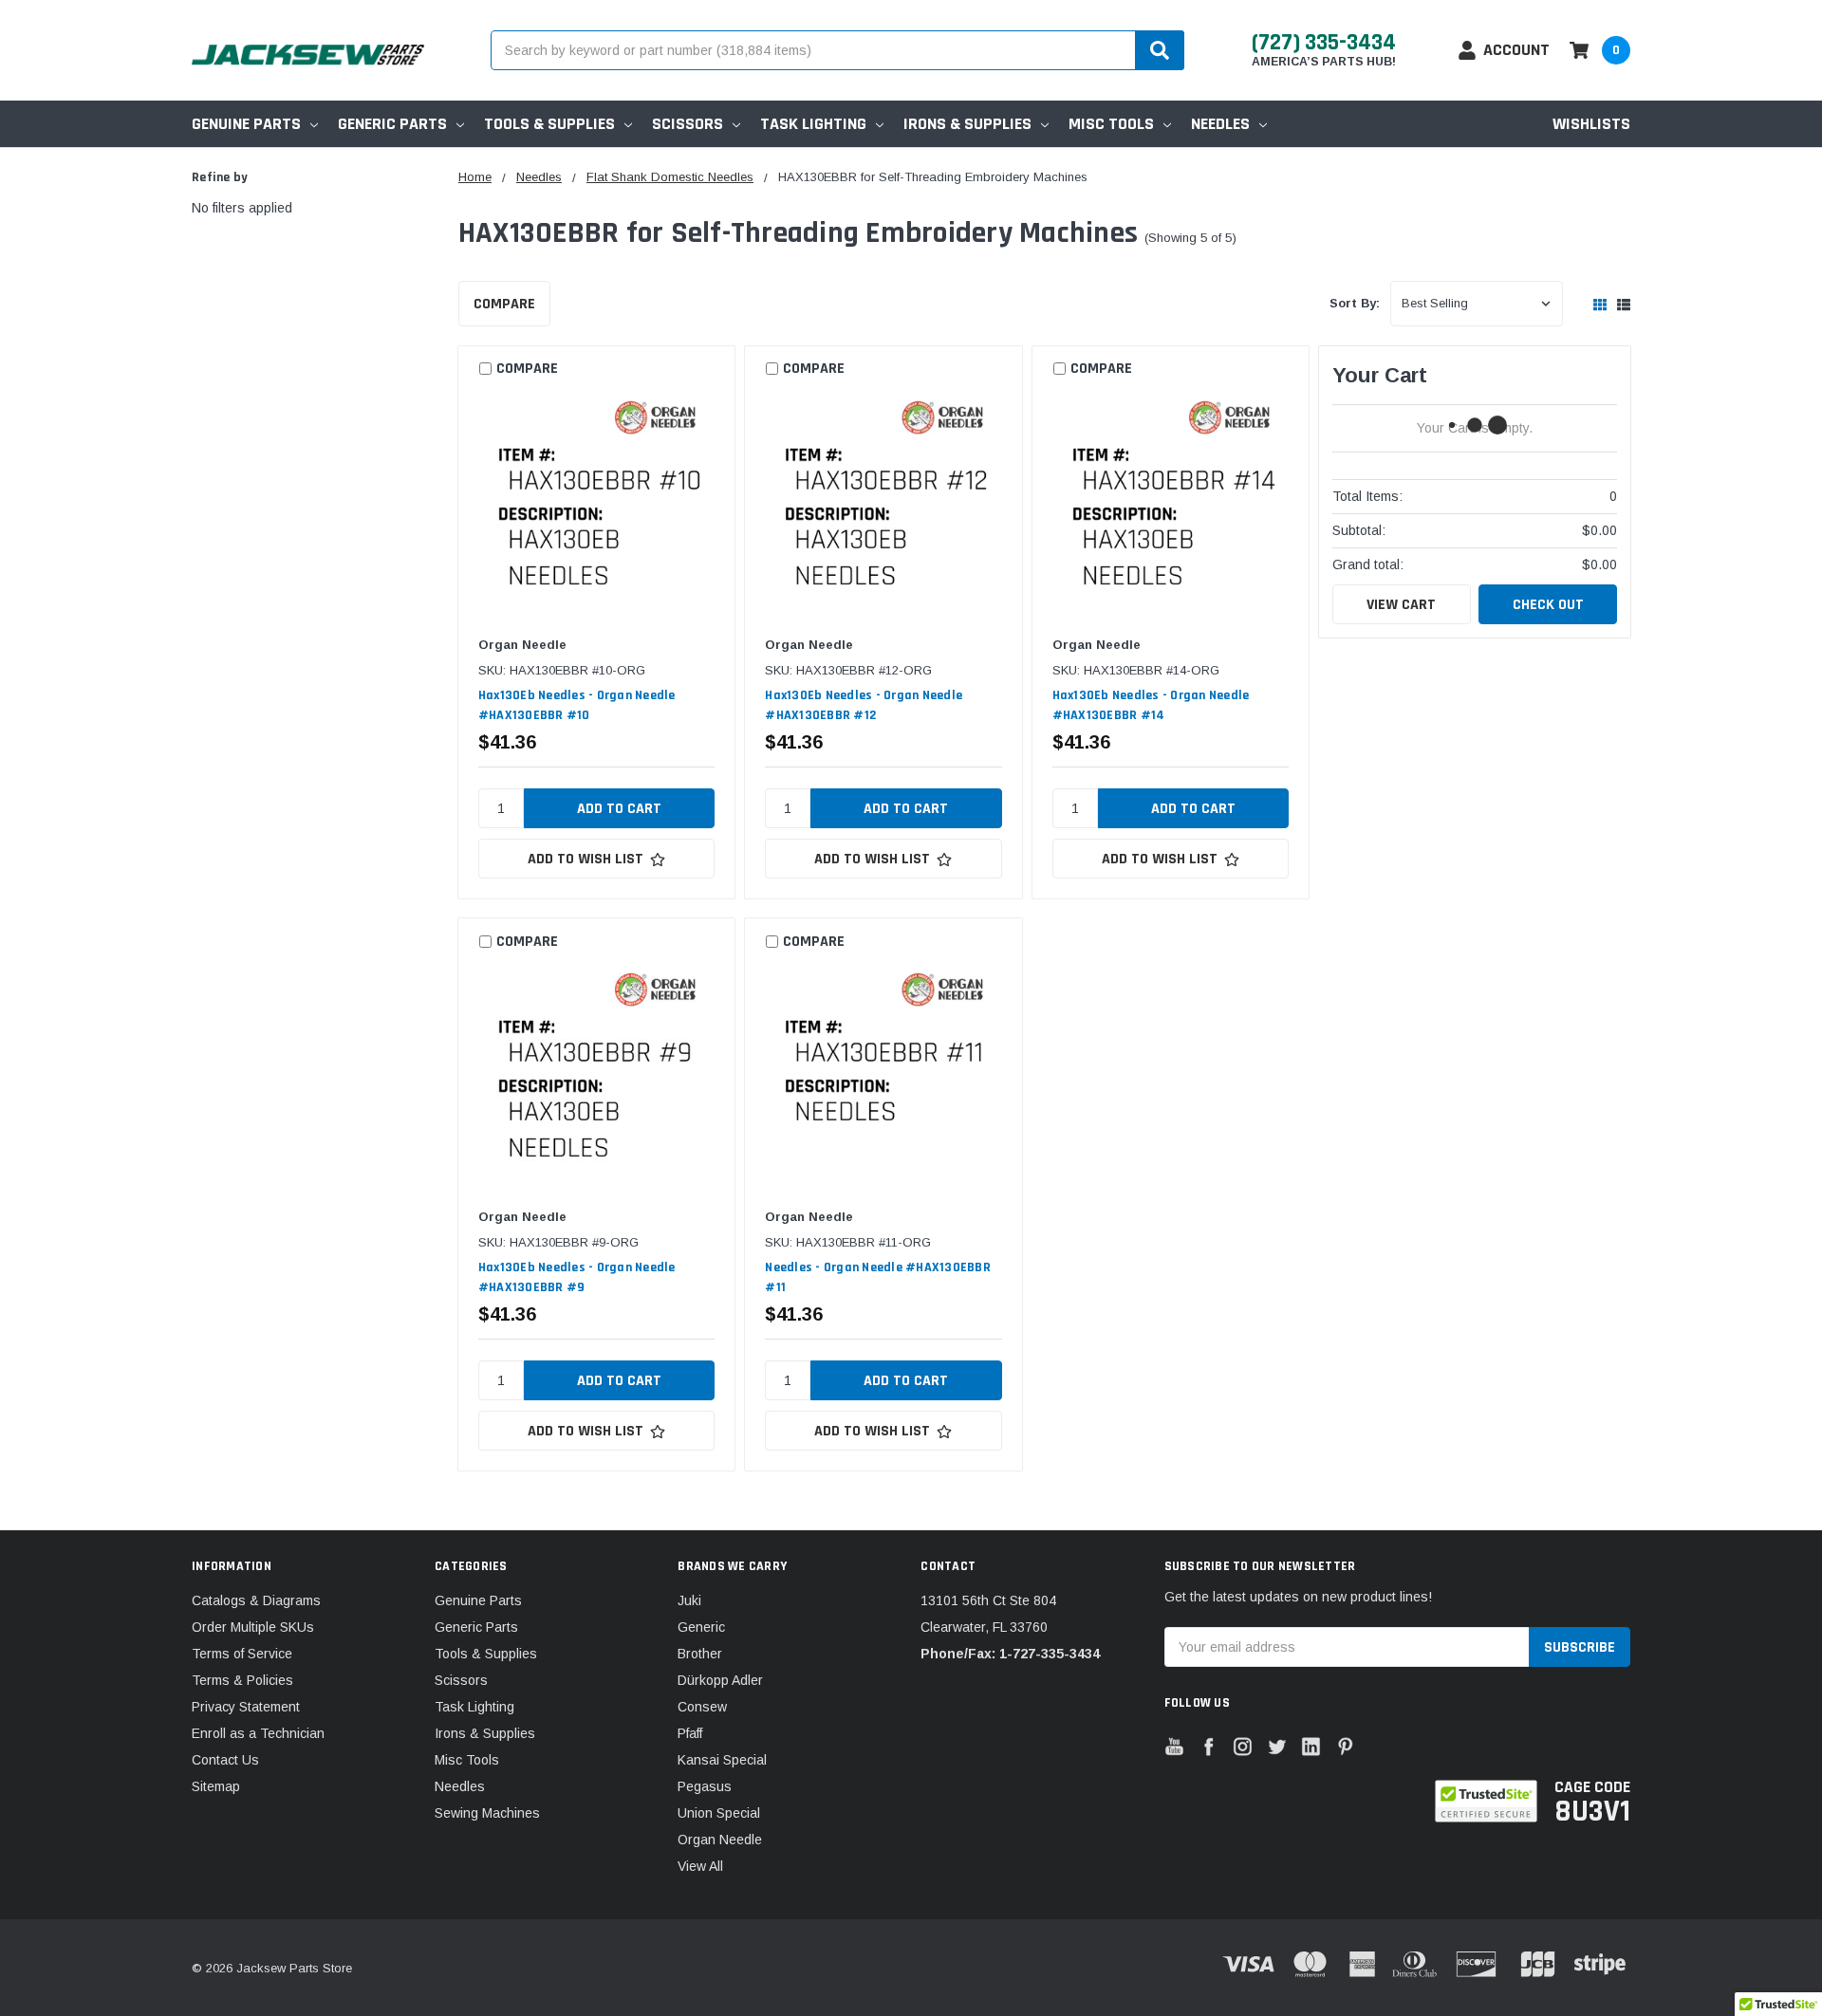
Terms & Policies (242, 1680)
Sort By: (1355, 303)
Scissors (688, 124)
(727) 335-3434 (1324, 43)
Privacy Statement (246, 1707)
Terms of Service (242, 1654)
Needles (1220, 124)
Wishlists (1591, 124)
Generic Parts (392, 124)
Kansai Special (722, 1760)
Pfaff (690, 1733)
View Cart (1401, 605)
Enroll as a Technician (258, 1733)
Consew (702, 1707)
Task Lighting (813, 124)
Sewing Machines (487, 1813)
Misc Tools (1111, 124)
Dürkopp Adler (720, 1680)
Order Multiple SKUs (253, 1627)
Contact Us (225, 1760)
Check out (1548, 605)
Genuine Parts (246, 124)
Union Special (719, 1813)
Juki (689, 1600)
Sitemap (216, 1786)
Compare (504, 304)
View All (700, 1866)
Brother (700, 1654)
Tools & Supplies (549, 124)
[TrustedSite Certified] (1486, 1801)
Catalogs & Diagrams (256, 1600)
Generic (701, 1627)
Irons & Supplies (967, 124)
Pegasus (705, 1786)
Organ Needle (720, 1840)
